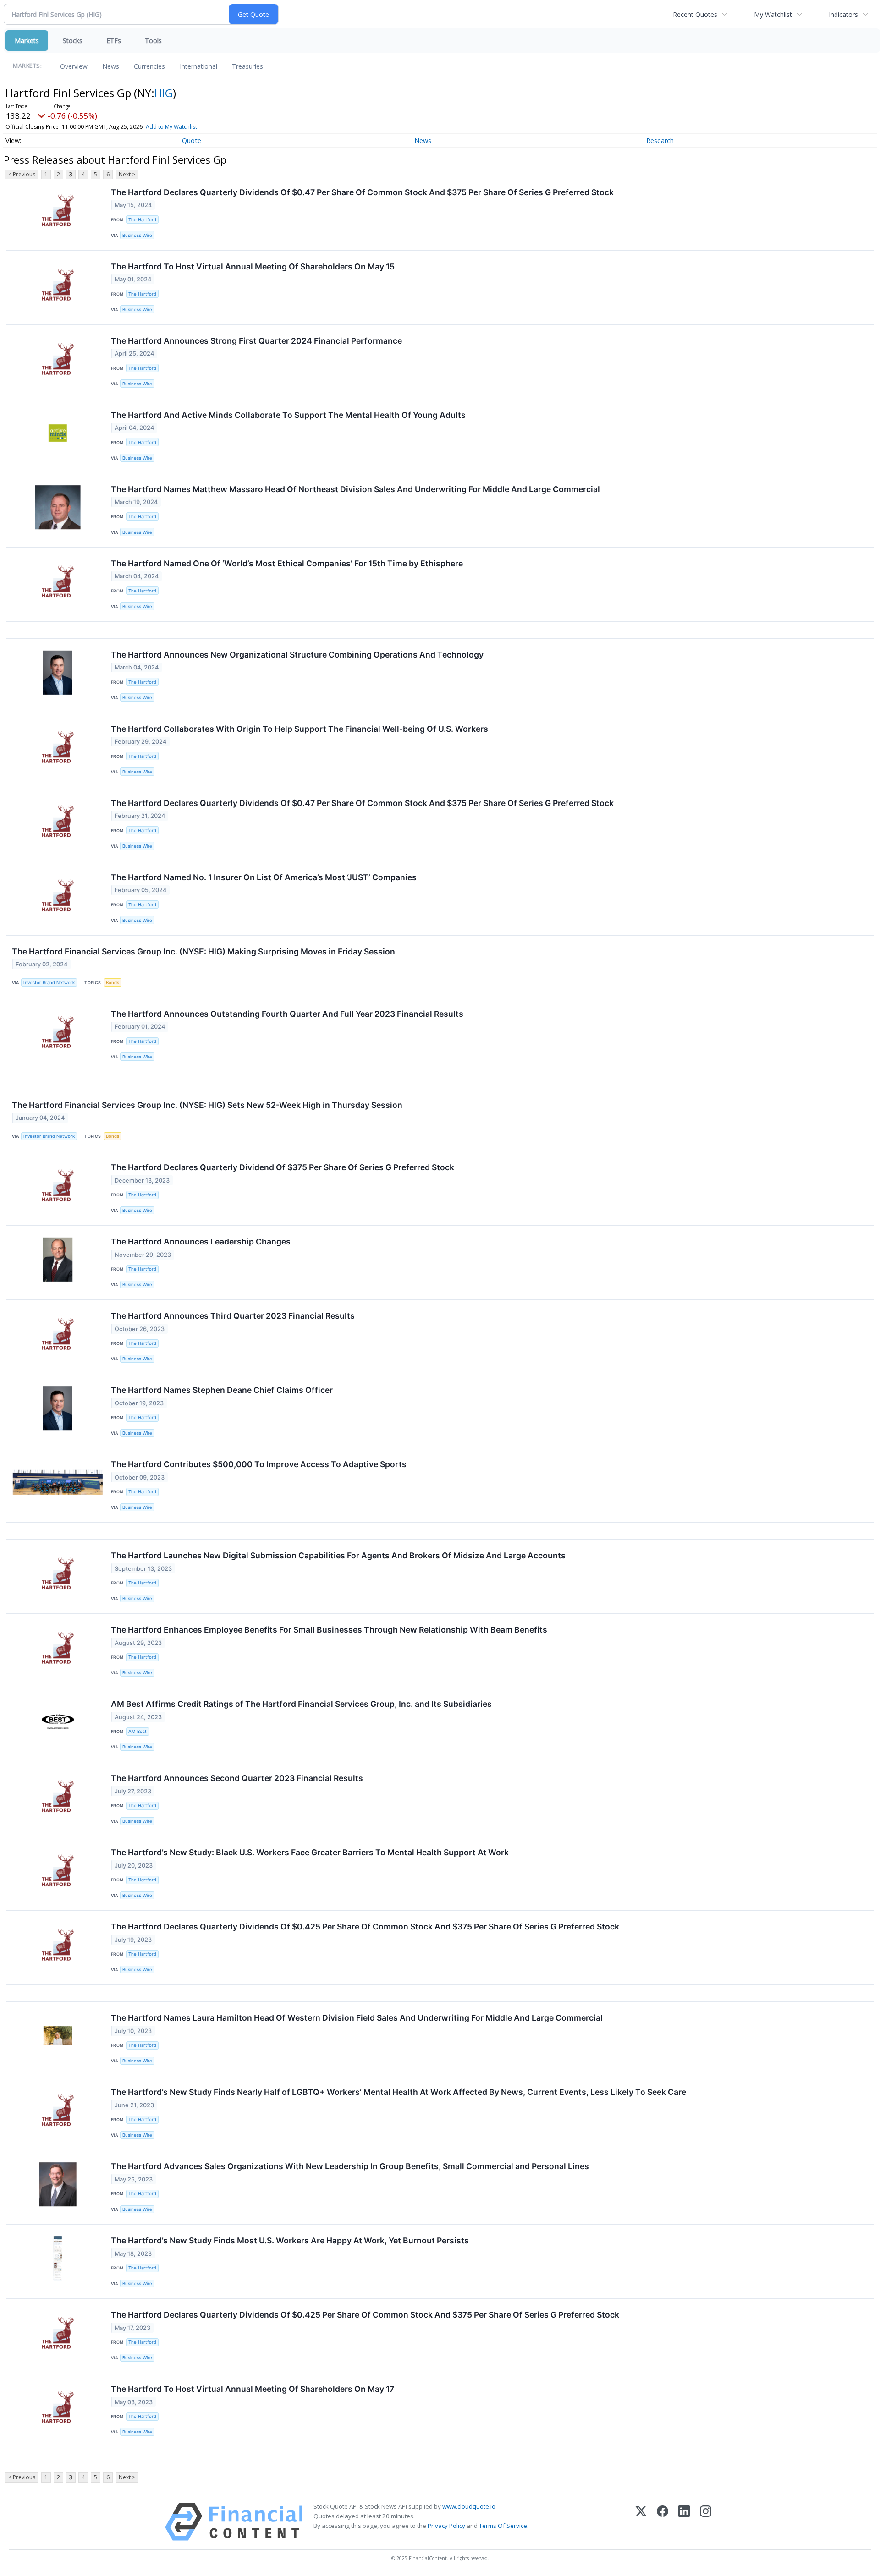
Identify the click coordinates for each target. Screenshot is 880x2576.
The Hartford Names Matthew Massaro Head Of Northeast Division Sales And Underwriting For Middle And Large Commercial (355, 489)
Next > (127, 174)
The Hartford (142, 220)
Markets (27, 41)
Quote (192, 140)
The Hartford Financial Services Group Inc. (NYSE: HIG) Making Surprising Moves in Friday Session (203, 951)
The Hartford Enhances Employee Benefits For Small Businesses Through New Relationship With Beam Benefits (329, 1630)
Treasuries (247, 66)
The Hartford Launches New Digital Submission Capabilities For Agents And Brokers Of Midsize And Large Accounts (338, 1555)
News (111, 66)
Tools (153, 41)
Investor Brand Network (49, 983)
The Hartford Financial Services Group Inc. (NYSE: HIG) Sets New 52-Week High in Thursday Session (207, 1105)
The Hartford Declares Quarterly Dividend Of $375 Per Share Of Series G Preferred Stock (283, 1167)
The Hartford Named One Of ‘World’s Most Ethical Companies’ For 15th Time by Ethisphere (287, 563)
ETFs (114, 41)
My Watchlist (773, 14)
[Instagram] (706, 2522)
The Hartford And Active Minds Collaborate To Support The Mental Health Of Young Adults (288, 415)
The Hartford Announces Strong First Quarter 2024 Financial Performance (256, 341)
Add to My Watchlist (171, 127)
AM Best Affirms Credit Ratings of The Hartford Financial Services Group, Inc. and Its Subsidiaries (301, 1704)
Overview (74, 66)
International (198, 66)
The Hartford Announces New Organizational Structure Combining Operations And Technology (297, 655)
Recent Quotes (695, 14)
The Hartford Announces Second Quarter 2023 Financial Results (237, 1778)
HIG (164, 93)
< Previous (22, 174)
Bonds (113, 983)
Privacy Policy (446, 2526)
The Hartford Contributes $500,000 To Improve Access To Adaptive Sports (259, 1464)
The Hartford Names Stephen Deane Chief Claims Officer (222, 1390)
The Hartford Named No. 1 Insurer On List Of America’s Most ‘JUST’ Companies (264, 877)
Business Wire (137, 235)
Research (660, 140)
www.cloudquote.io (469, 2506)
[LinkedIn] (684, 2522)
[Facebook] (663, 2522)
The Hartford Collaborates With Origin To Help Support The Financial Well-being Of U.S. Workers (300, 729)
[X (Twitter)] (641, 2522)
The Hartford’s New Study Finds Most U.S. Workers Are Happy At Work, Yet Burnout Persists (290, 2240)
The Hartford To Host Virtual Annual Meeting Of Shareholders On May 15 (253, 266)
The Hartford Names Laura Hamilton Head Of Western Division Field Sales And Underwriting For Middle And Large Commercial (357, 2018)
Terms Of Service (503, 2526)
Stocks (73, 41)
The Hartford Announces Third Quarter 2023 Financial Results (233, 1316)
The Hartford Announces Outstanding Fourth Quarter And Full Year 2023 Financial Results (287, 1014)
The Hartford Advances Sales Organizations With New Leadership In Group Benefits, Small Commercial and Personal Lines (350, 2166)
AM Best (137, 1731)
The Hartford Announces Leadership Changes (201, 1241)
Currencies (149, 66)
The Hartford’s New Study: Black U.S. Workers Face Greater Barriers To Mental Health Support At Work (310, 1852)
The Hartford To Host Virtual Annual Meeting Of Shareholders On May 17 (253, 2389)
